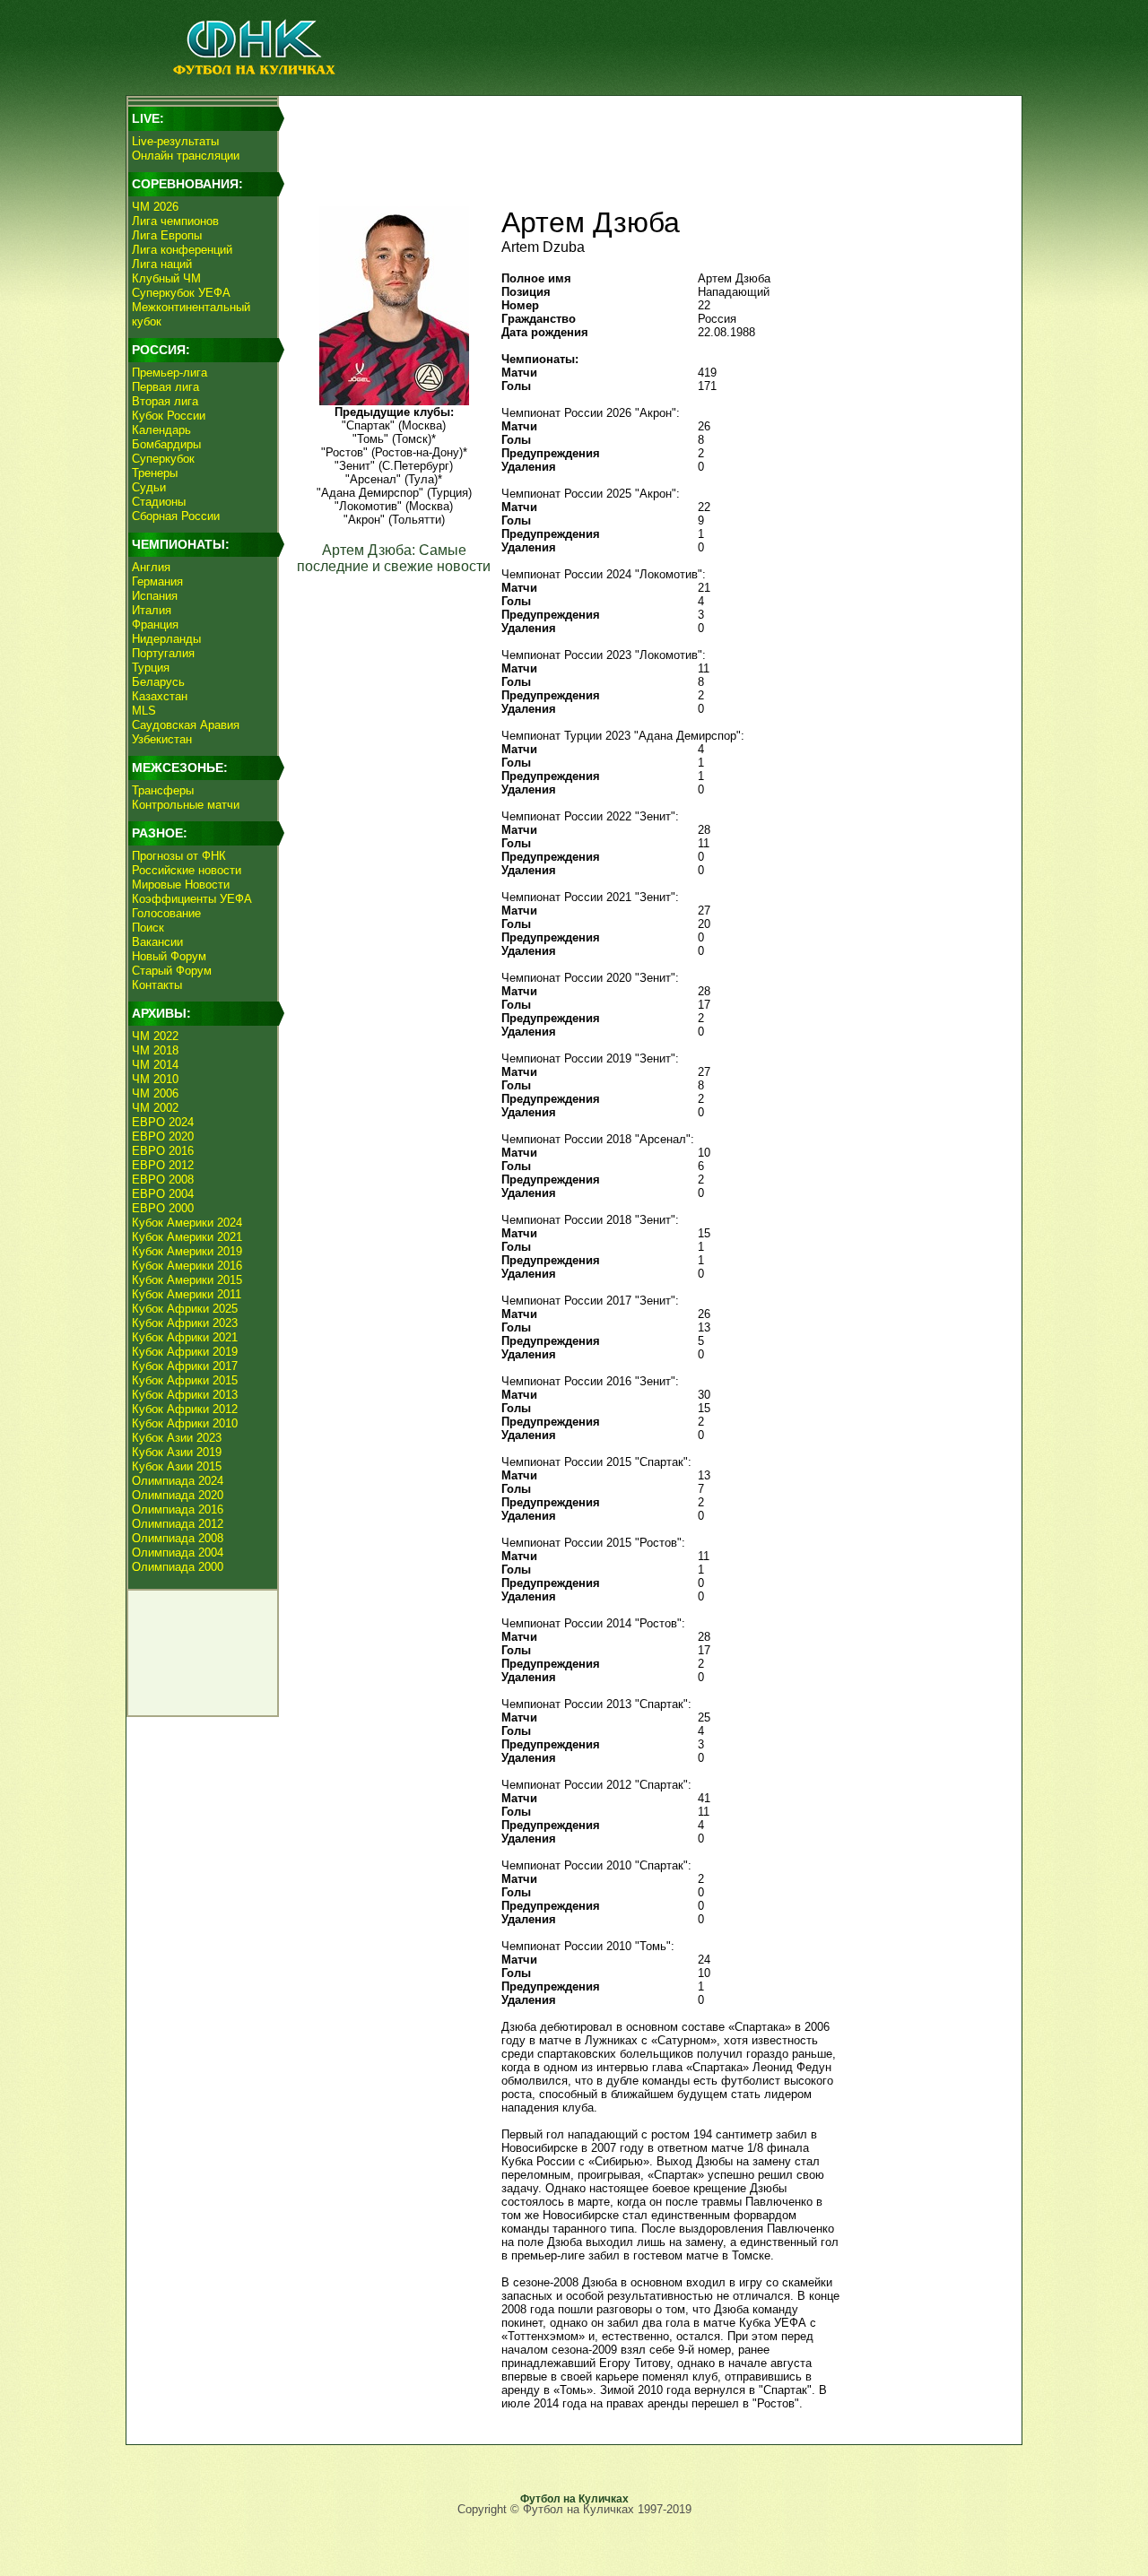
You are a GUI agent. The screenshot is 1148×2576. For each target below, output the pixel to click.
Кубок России (169, 416)
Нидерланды (166, 639)
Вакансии (157, 942)
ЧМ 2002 (155, 1108)
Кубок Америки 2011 (187, 1294)
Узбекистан (162, 739)
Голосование (166, 913)
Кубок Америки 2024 (187, 1223)
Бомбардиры (166, 444)
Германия (157, 581)
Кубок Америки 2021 (187, 1237)
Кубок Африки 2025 (185, 1309)
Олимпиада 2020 (178, 1495)
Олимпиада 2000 (178, 1567)
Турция (151, 668)
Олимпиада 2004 (178, 1553)
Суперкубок (163, 459)
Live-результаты (175, 141)
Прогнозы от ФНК (179, 856)
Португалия (163, 653)
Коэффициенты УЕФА (192, 899)
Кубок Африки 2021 (185, 1337)
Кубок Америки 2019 (187, 1251)
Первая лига (165, 387)
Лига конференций (182, 250)
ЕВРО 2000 (163, 1208)
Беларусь (158, 682)
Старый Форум (172, 971)
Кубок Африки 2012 (185, 1409)
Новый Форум (169, 956)
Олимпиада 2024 (178, 1481)
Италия (152, 610)
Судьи (149, 487)
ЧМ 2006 (155, 1093)
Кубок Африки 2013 (185, 1395)
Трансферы (163, 790)
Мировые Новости (181, 885)
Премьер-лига (170, 373)
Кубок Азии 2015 (177, 1466)
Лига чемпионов (175, 221)
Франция (155, 624)
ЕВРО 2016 (163, 1151)
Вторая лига (165, 401)
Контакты (157, 985)
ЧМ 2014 (155, 1065)
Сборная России (176, 516)
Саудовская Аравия (186, 725)
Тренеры (155, 473)
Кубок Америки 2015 (187, 1280)
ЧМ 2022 (155, 1036)
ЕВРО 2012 (163, 1165)
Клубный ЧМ (166, 278)
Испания (155, 596)
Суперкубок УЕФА (181, 293)
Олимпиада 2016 (178, 1509)
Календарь (161, 430)
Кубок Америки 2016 (187, 1266)
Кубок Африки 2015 (185, 1380)
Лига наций (162, 264)
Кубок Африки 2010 (185, 1423)
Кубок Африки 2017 (185, 1366)
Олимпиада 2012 (178, 1524)
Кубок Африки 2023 (185, 1323)
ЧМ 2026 (155, 207)
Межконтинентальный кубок (191, 314)
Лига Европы (167, 235)
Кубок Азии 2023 (177, 1438)
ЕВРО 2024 (163, 1122)
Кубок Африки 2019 (185, 1352)
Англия (151, 567)
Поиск (148, 928)
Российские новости (187, 870)
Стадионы (159, 502)
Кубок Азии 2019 (177, 1452)
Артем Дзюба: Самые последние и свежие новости (394, 558)
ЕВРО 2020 (163, 1136)
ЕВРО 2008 (163, 1180)
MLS (144, 711)
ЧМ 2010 (155, 1079)
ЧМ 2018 (155, 1050)
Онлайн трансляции (186, 156)
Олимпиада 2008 (178, 1538)
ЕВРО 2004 (163, 1194)
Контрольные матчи (186, 805)
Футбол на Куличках (574, 2499)
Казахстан (160, 696)
